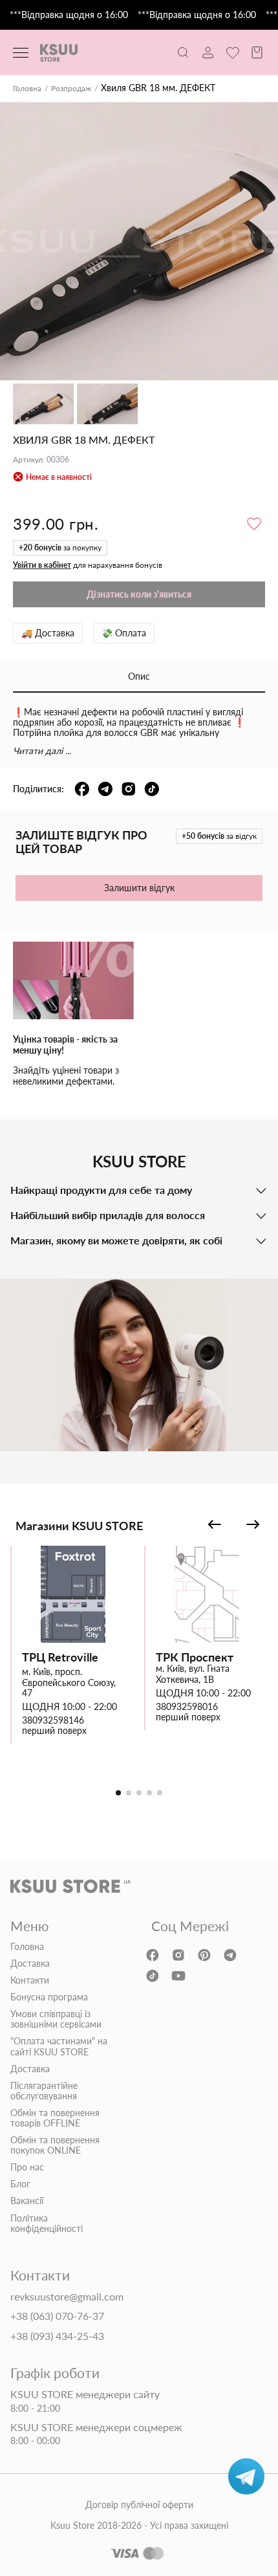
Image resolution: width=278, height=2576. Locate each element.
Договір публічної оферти (139, 2505)
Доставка (30, 1964)
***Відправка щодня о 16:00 (69, 15)
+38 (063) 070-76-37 (57, 2316)
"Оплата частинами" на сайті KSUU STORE (59, 2046)
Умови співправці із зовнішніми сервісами (56, 2019)
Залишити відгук (139, 888)
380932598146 (53, 1720)
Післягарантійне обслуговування (44, 2091)
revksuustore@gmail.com (67, 2297)
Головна (27, 89)
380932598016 (187, 1707)
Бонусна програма (49, 1997)
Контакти (30, 1980)
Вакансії (27, 2201)
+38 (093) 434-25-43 (57, 2336)
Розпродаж (71, 89)
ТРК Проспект (195, 1657)
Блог (20, 2184)
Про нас (27, 2167)
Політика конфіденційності (47, 2224)
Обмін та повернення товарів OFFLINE (55, 2118)
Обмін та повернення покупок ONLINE (55, 2145)
